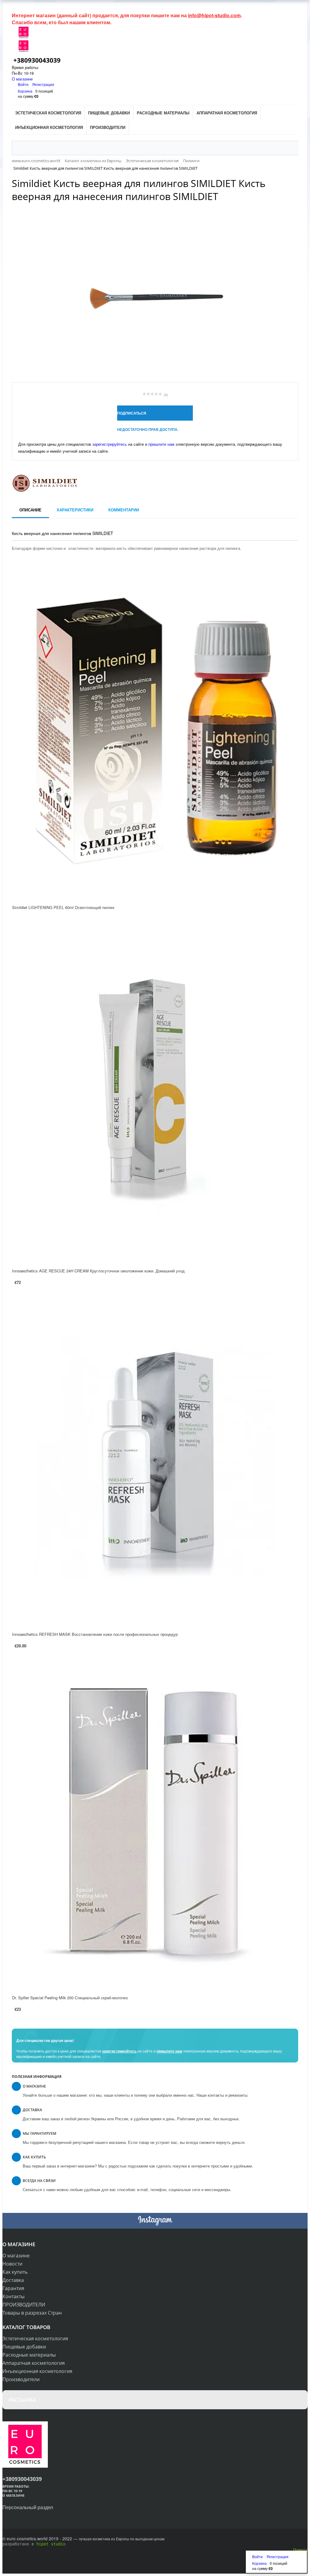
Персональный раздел (28, 2507)
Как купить (15, 2272)
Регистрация (43, 84)
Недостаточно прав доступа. (148, 429)
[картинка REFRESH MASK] (155, 1460)
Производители (21, 2379)
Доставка (13, 2280)
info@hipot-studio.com (214, 15)
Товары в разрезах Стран (32, 2313)
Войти (24, 84)
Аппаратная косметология (34, 2363)
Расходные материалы (29, 2355)
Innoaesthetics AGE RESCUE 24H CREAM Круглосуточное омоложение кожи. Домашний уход (98, 1271)
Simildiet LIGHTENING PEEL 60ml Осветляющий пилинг (63, 907)
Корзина (25, 91)
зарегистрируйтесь (110, 444)
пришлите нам (161, 444)
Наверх (300, 2549)
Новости (12, 2264)
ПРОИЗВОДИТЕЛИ (24, 2305)
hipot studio (51, 2544)
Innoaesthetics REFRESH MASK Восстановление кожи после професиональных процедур (95, 1634)
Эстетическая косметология (35, 2338)
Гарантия (13, 2288)
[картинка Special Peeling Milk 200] (155, 1824)
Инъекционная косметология (37, 2371)
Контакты (13, 2296)
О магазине (22, 79)
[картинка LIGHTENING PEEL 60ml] (155, 733)
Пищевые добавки (24, 2347)
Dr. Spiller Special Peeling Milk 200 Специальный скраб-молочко (70, 1998)
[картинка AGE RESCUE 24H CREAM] (155, 1097)
